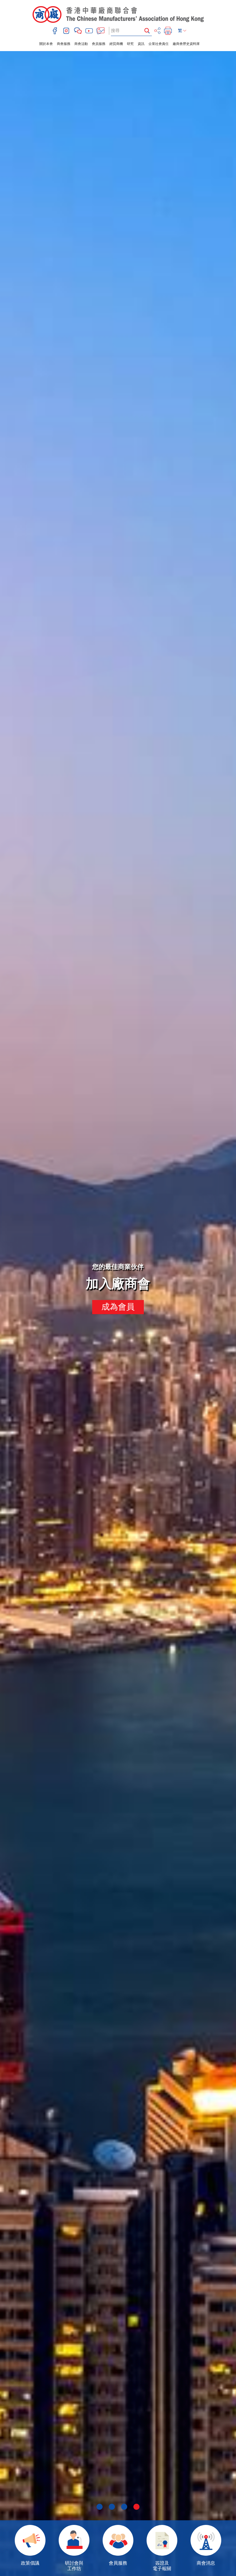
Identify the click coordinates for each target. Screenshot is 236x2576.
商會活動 (81, 44)
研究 (130, 44)
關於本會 (46, 44)
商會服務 (64, 44)
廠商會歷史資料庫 (186, 44)
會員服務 (99, 44)
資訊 (141, 44)
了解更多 (118, 1307)
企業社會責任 (159, 44)
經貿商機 (116, 44)
